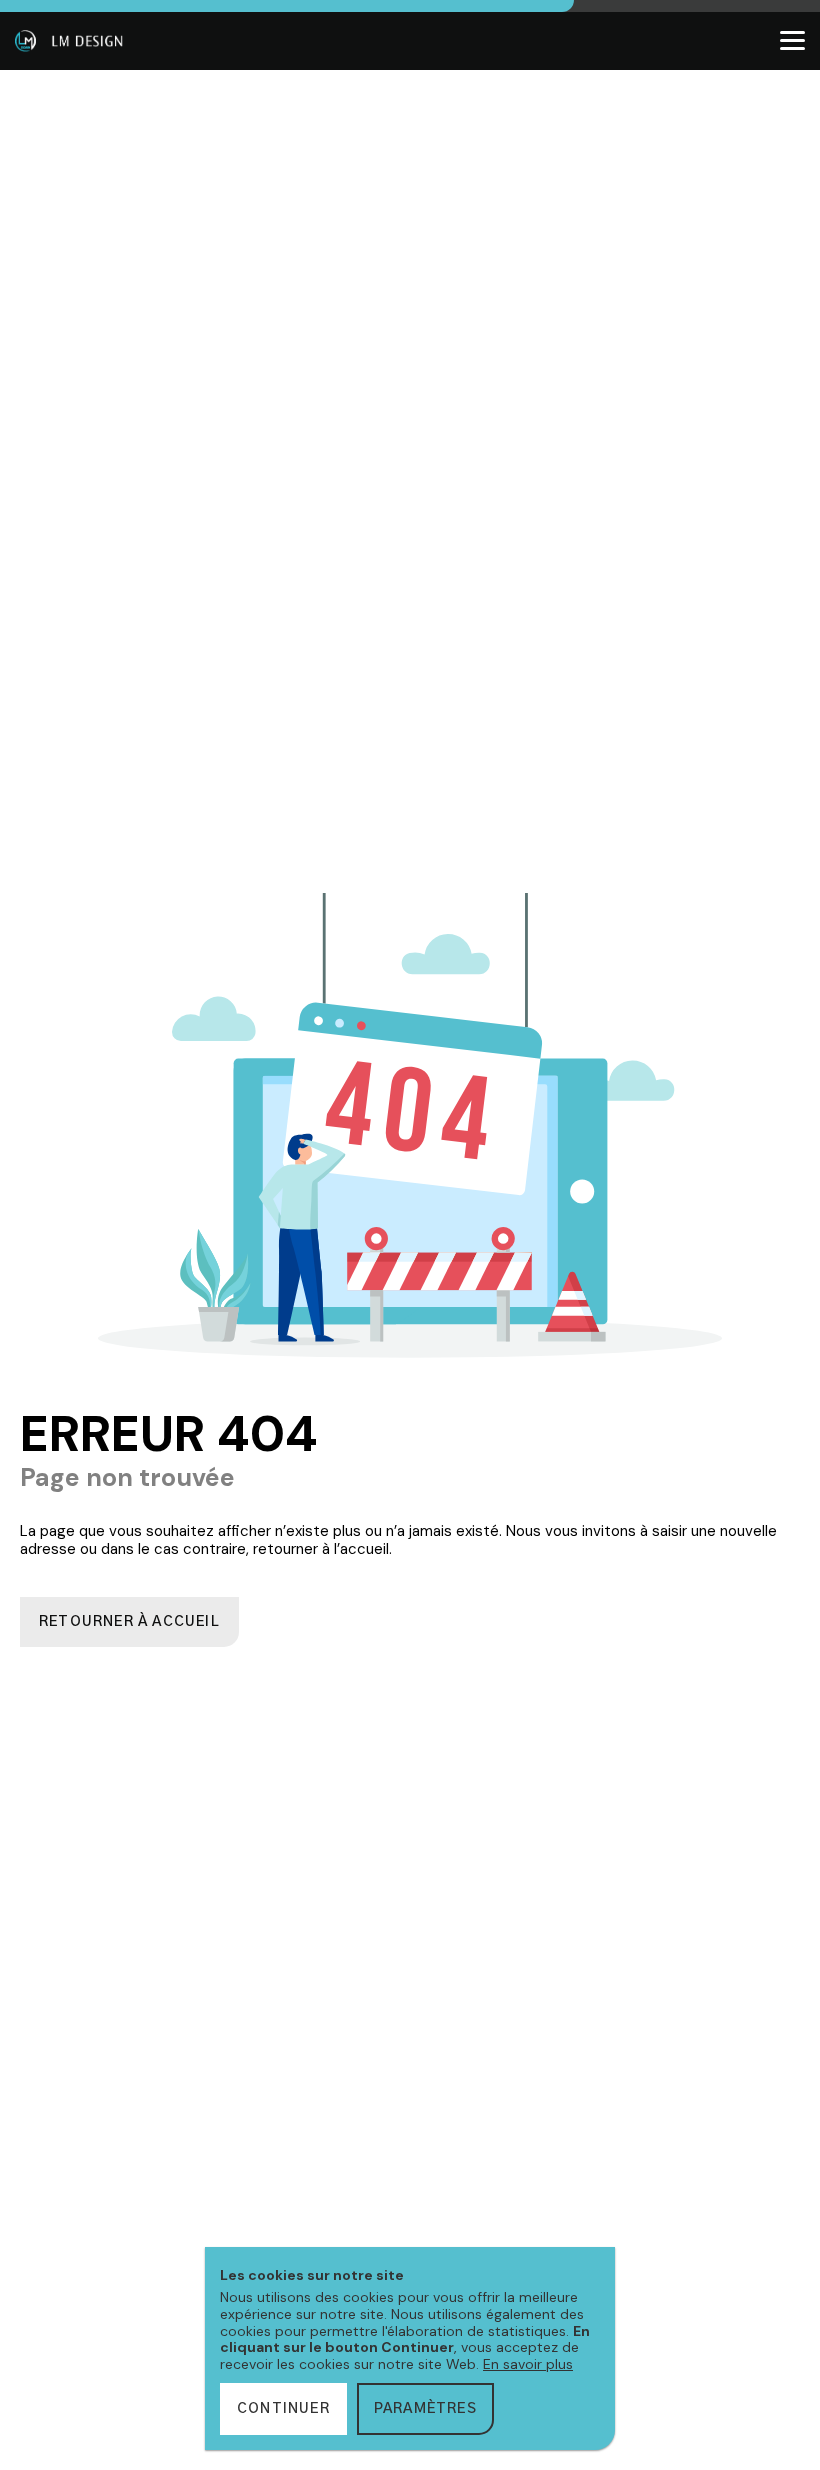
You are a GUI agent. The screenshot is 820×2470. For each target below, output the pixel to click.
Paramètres (425, 2409)
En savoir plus (528, 2364)
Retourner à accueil (129, 1622)
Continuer (283, 2409)
